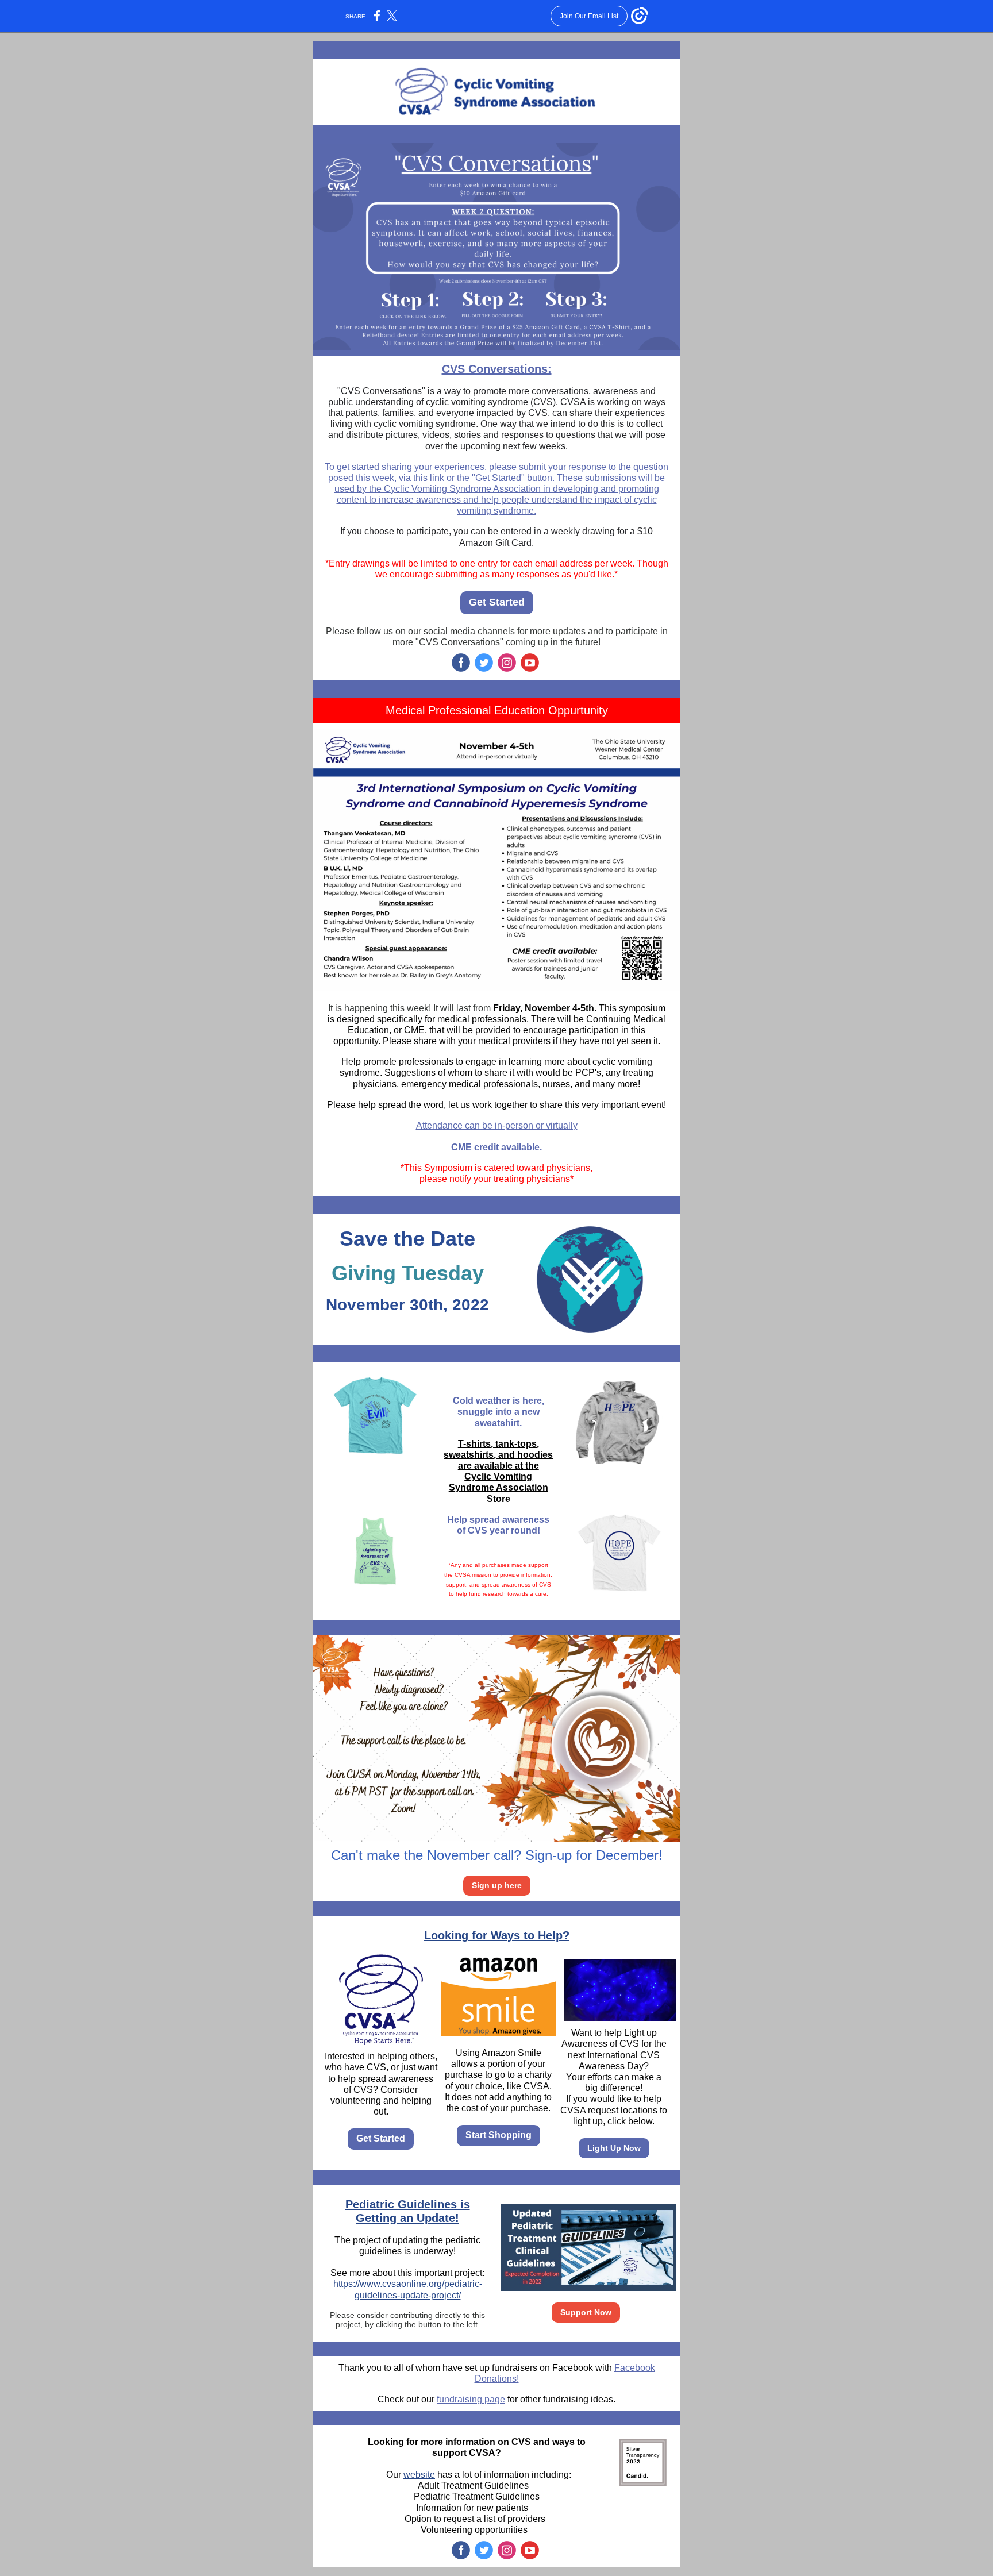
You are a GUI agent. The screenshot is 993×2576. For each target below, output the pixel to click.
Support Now (586, 2312)
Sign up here (497, 1885)
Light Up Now (614, 2148)
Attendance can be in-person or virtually (497, 1125)
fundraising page (471, 2399)
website (419, 2475)
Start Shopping (499, 2135)
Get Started (497, 602)
